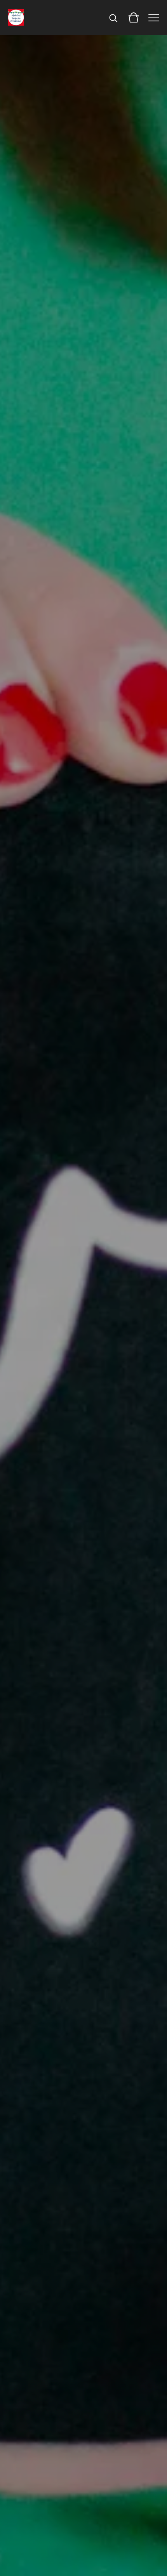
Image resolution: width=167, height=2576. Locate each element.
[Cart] (134, 17)
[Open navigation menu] (154, 17)
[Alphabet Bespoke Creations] (16, 17)
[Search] (113, 17)
